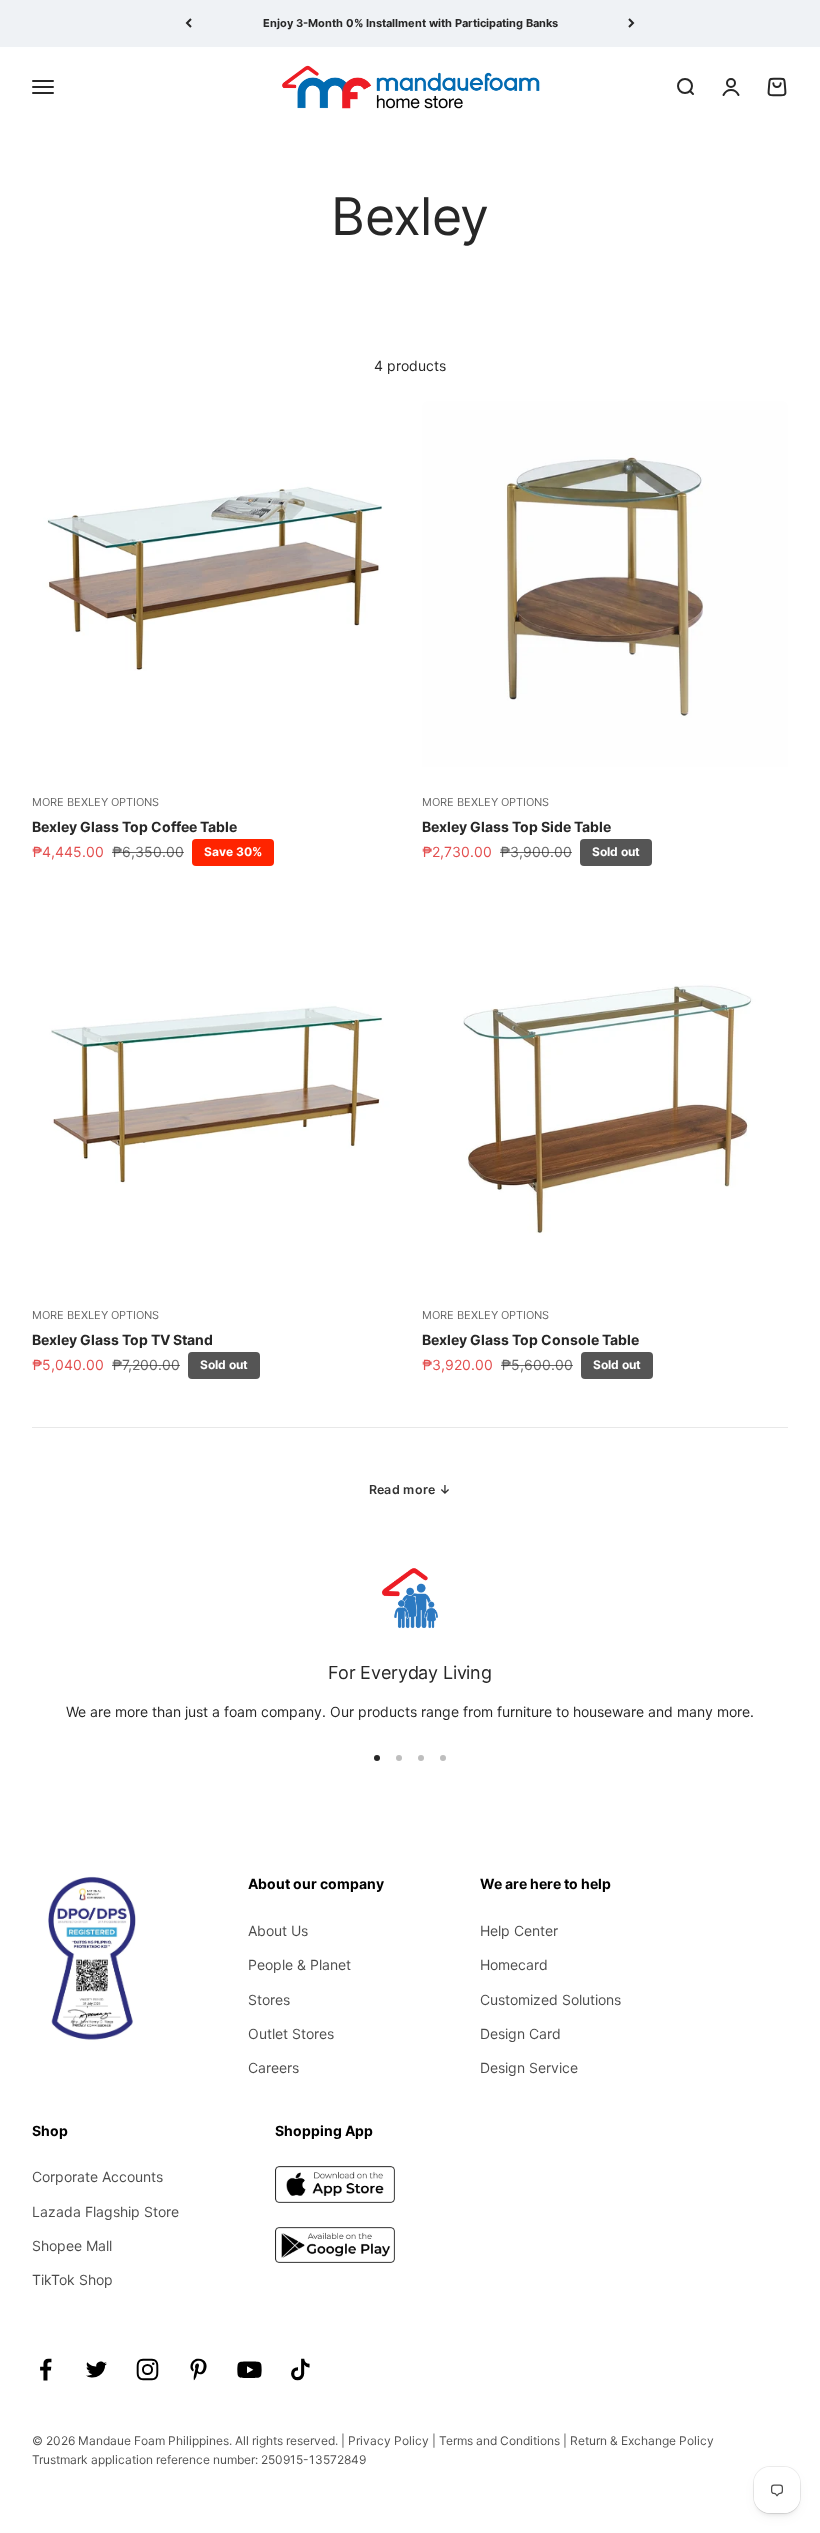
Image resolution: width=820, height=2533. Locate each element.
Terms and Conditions (499, 2440)
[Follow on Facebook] (45, 2369)
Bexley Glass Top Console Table (530, 1339)
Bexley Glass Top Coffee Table (134, 826)
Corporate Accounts (97, 2176)
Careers (273, 2067)
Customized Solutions (550, 1999)
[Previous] (188, 23)
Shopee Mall (72, 2245)
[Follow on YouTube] (249, 2369)
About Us (278, 1930)
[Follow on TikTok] (300, 2369)
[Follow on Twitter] (96, 2369)
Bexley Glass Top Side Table (516, 826)
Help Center (519, 1930)
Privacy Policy (388, 2440)
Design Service (529, 2067)
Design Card (520, 2033)
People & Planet (299, 1964)
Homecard (514, 1964)
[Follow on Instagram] (147, 2369)
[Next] (631, 23)
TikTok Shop (72, 2279)
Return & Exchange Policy (642, 2440)
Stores (269, 1999)
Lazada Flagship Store (105, 2211)
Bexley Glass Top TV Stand (122, 1339)
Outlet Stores (291, 2033)
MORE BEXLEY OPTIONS (95, 802)
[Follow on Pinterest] (198, 2369)
